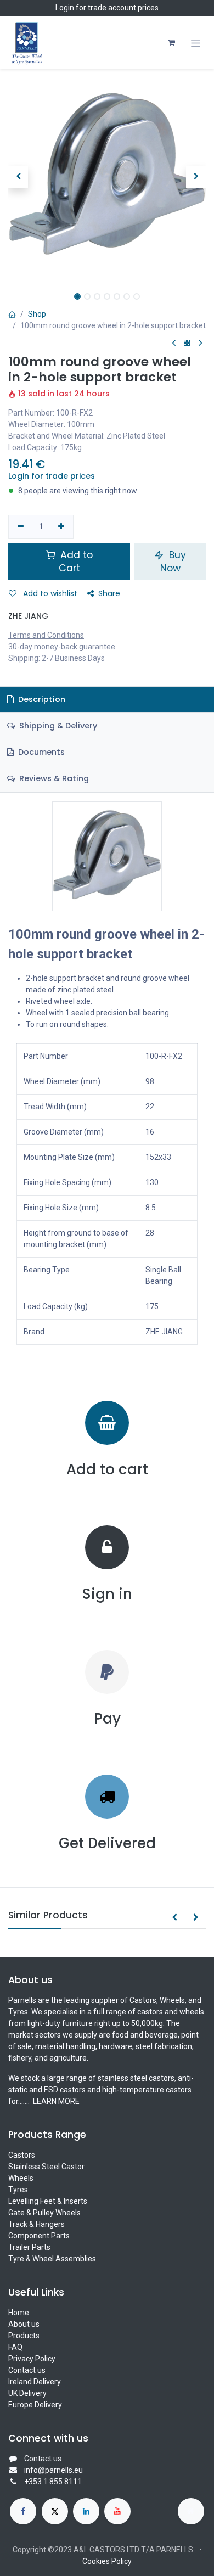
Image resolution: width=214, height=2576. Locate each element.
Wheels (21, 2178)
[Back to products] (187, 343)
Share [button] (109, 593)
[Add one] (62, 527)
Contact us (27, 2370)
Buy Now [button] (173, 562)
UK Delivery (27, 2393)
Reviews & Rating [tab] (53, 778)
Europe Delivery (35, 2405)
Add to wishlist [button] (49, 593)
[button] (18, 177)
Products (24, 2336)
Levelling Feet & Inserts (48, 2201)
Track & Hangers (36, 2224)
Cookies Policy (107, 2561)
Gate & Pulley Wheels (44, 2213)
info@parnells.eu (54, 2470)
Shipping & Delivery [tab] (57, 726)
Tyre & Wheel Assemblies (52, 2259)
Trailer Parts (29, 2247)
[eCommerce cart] (171, 43)
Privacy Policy (32, 2359)
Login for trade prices (52, 476)
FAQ (15, 2347)
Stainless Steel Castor (46, 2167)
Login (65, 8)
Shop (37, 314)
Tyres (18, 2190)
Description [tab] (41, 699)
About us (24, 2324)
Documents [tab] (40, 752)
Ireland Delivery (35, 2382)
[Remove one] (21, 527)
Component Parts (39, 2236)
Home (19, 2313)
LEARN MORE (55, 2101)
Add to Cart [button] (75, 562)
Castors (22, 2155)
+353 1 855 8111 (53, 2482)
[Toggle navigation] (196, 43)
